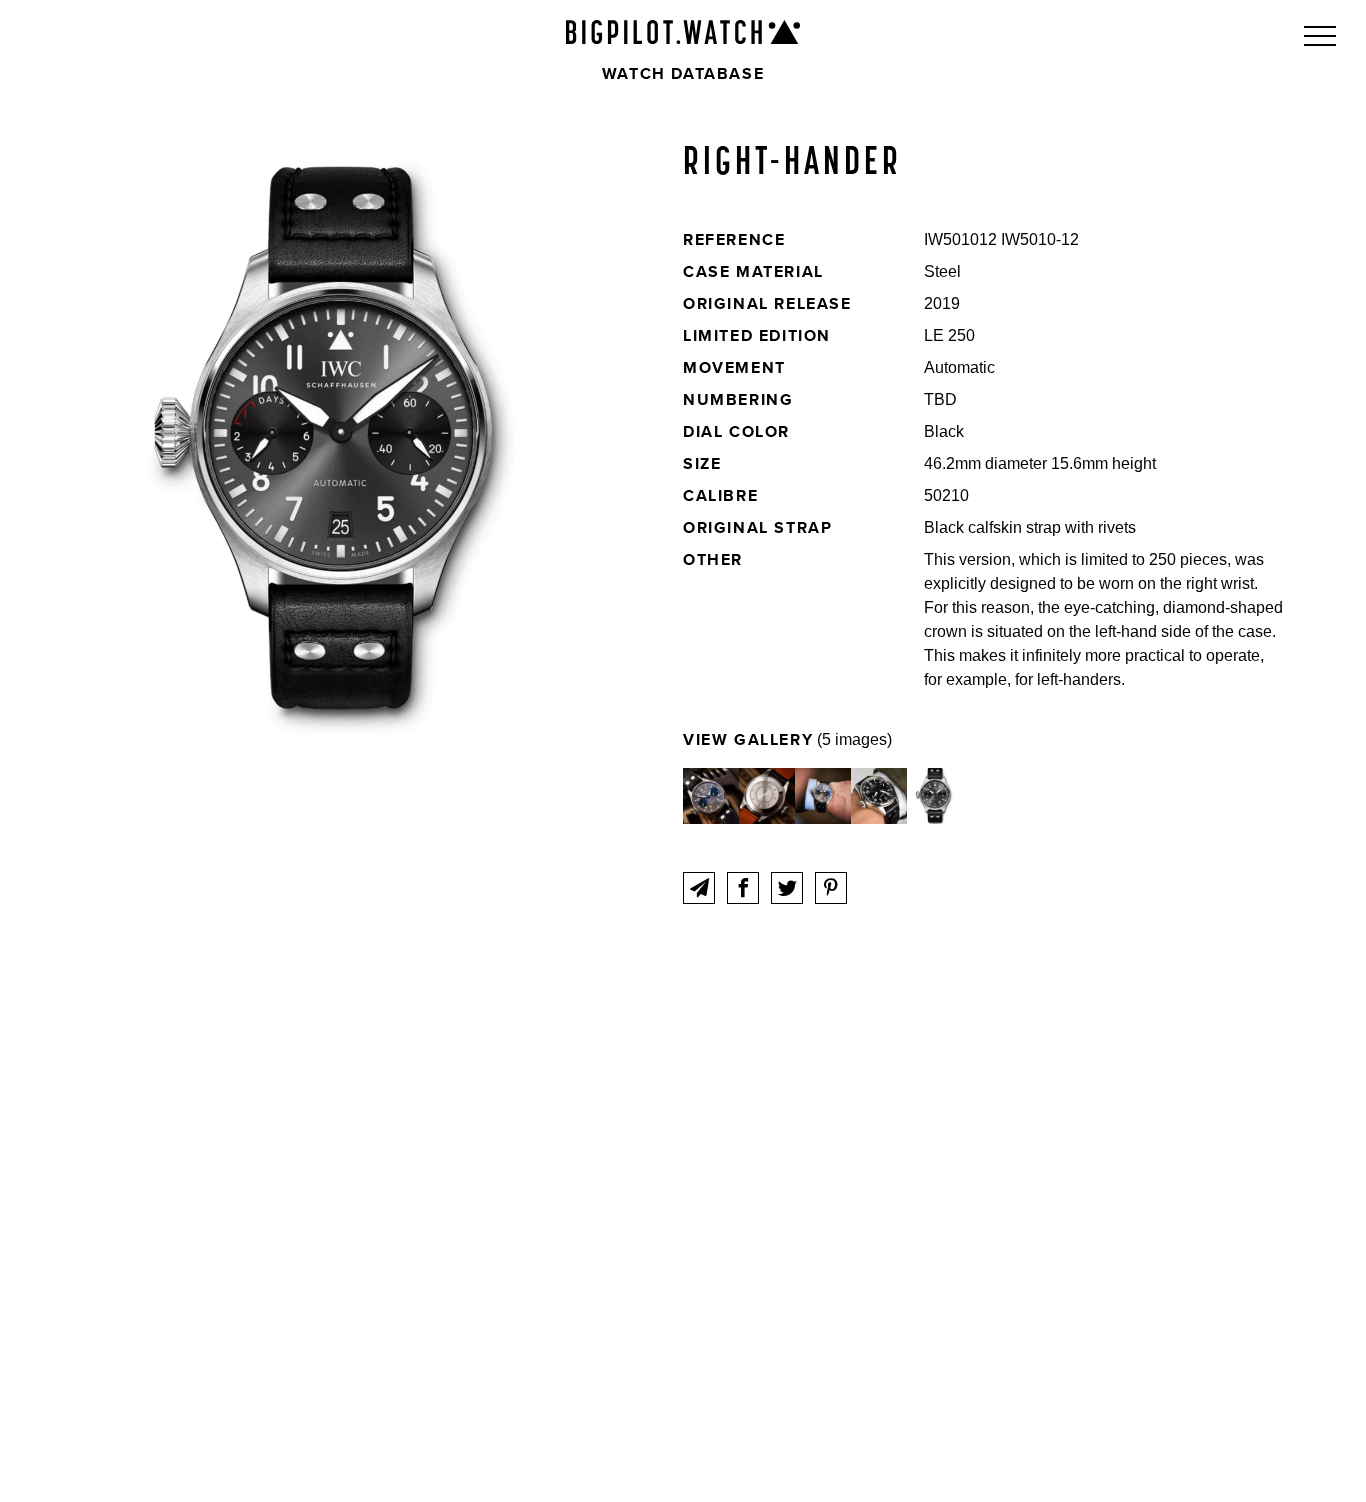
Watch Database (683, 73)
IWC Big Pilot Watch (683, 32)
